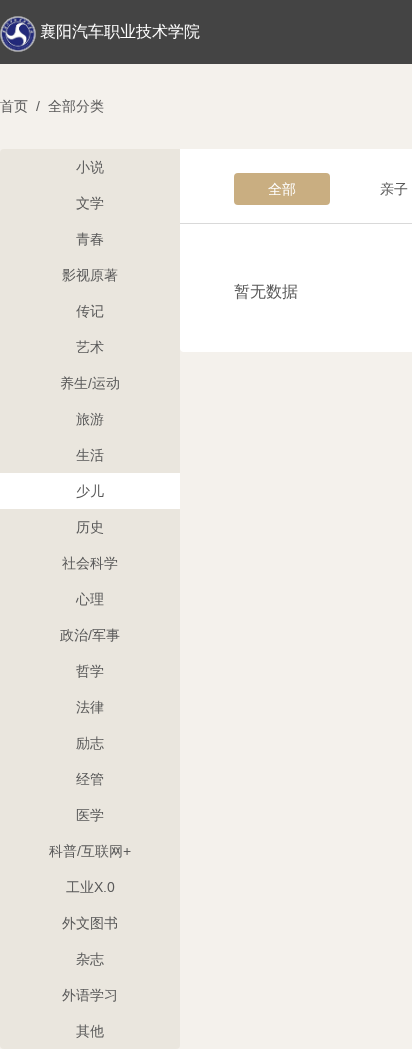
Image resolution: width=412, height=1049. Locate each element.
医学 (90, 815)
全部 (282, 189)
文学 (90, 203)
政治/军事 (90, 635)
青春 (90, 239)
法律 (90, 707)
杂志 (90, 959)
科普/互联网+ (90, 851)
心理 (90, 599)
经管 (90, 779)
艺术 (90, 347)
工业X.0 (90, 887)
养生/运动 (90, 383)
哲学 (90, 671)
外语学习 (90, 995)
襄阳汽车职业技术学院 (120, 31)
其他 (90, 1031)
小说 (90, 167)
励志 (90, 743)
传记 (90, 311)
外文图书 (90, 923)
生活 (90, 455)
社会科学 (90, 563)
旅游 (90, 419)
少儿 (90, 491)
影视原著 (90, 275)
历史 (90, 527)
